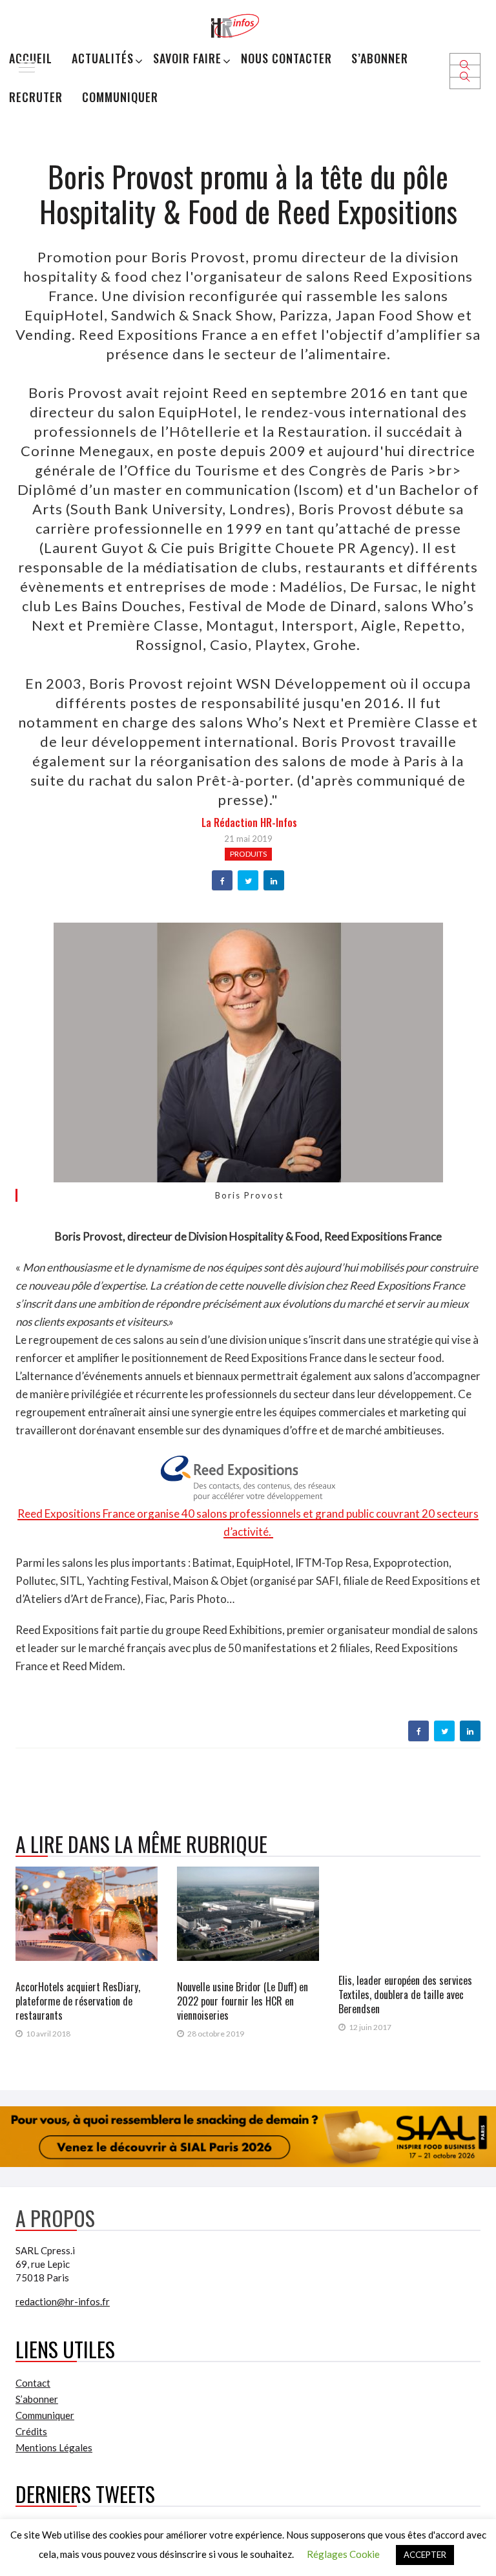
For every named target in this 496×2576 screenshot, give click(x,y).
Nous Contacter (286, 58)
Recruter (36, 97)
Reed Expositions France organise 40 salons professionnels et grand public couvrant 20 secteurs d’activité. (248, 1523)
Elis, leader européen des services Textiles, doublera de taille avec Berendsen (405, 1995)
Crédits (31, 2431)
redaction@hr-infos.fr (63, 2301)
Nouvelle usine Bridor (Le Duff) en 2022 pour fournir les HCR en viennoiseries (243, 2001)
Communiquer (120, 97)
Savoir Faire (187, 58)
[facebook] (222, 881)
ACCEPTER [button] (425, 2555)
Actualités (103, 58)
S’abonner (380, 58)
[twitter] (248, 881)
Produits (248, 854)
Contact (33, 2383)
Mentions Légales (54, 2447)
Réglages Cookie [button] (343, 2554)
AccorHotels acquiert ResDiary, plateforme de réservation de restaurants (78, 2001)
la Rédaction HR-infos (249, 822)
